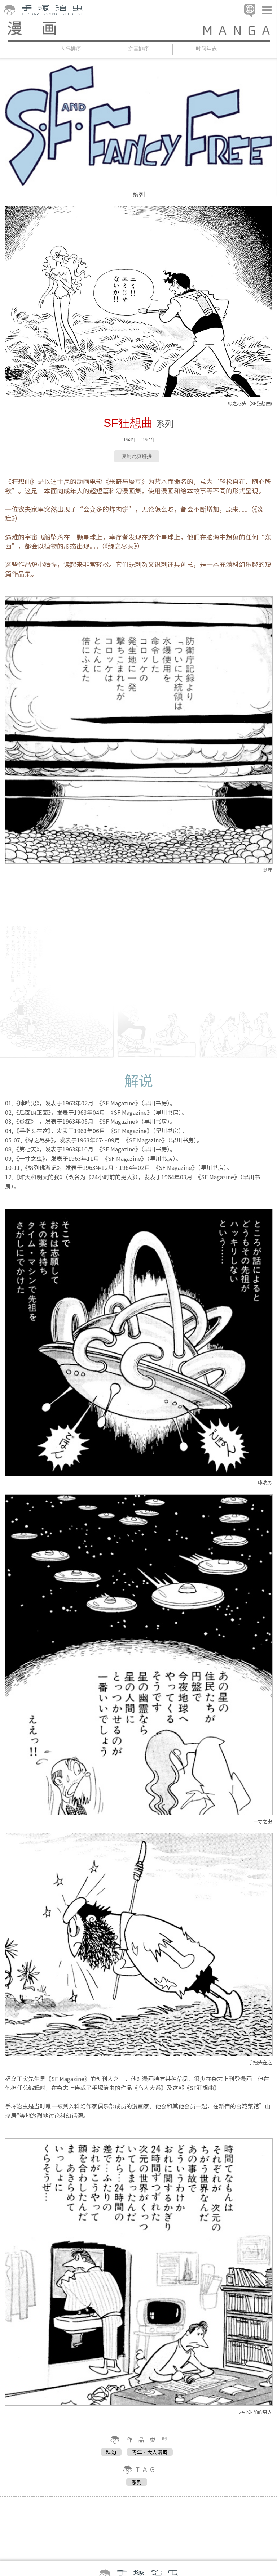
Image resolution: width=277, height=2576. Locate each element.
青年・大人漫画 (150, 2452)
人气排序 (71, 48)
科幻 (111, 2452)
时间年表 (206, 48)
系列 (137, 2482)
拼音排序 (139, 48)
